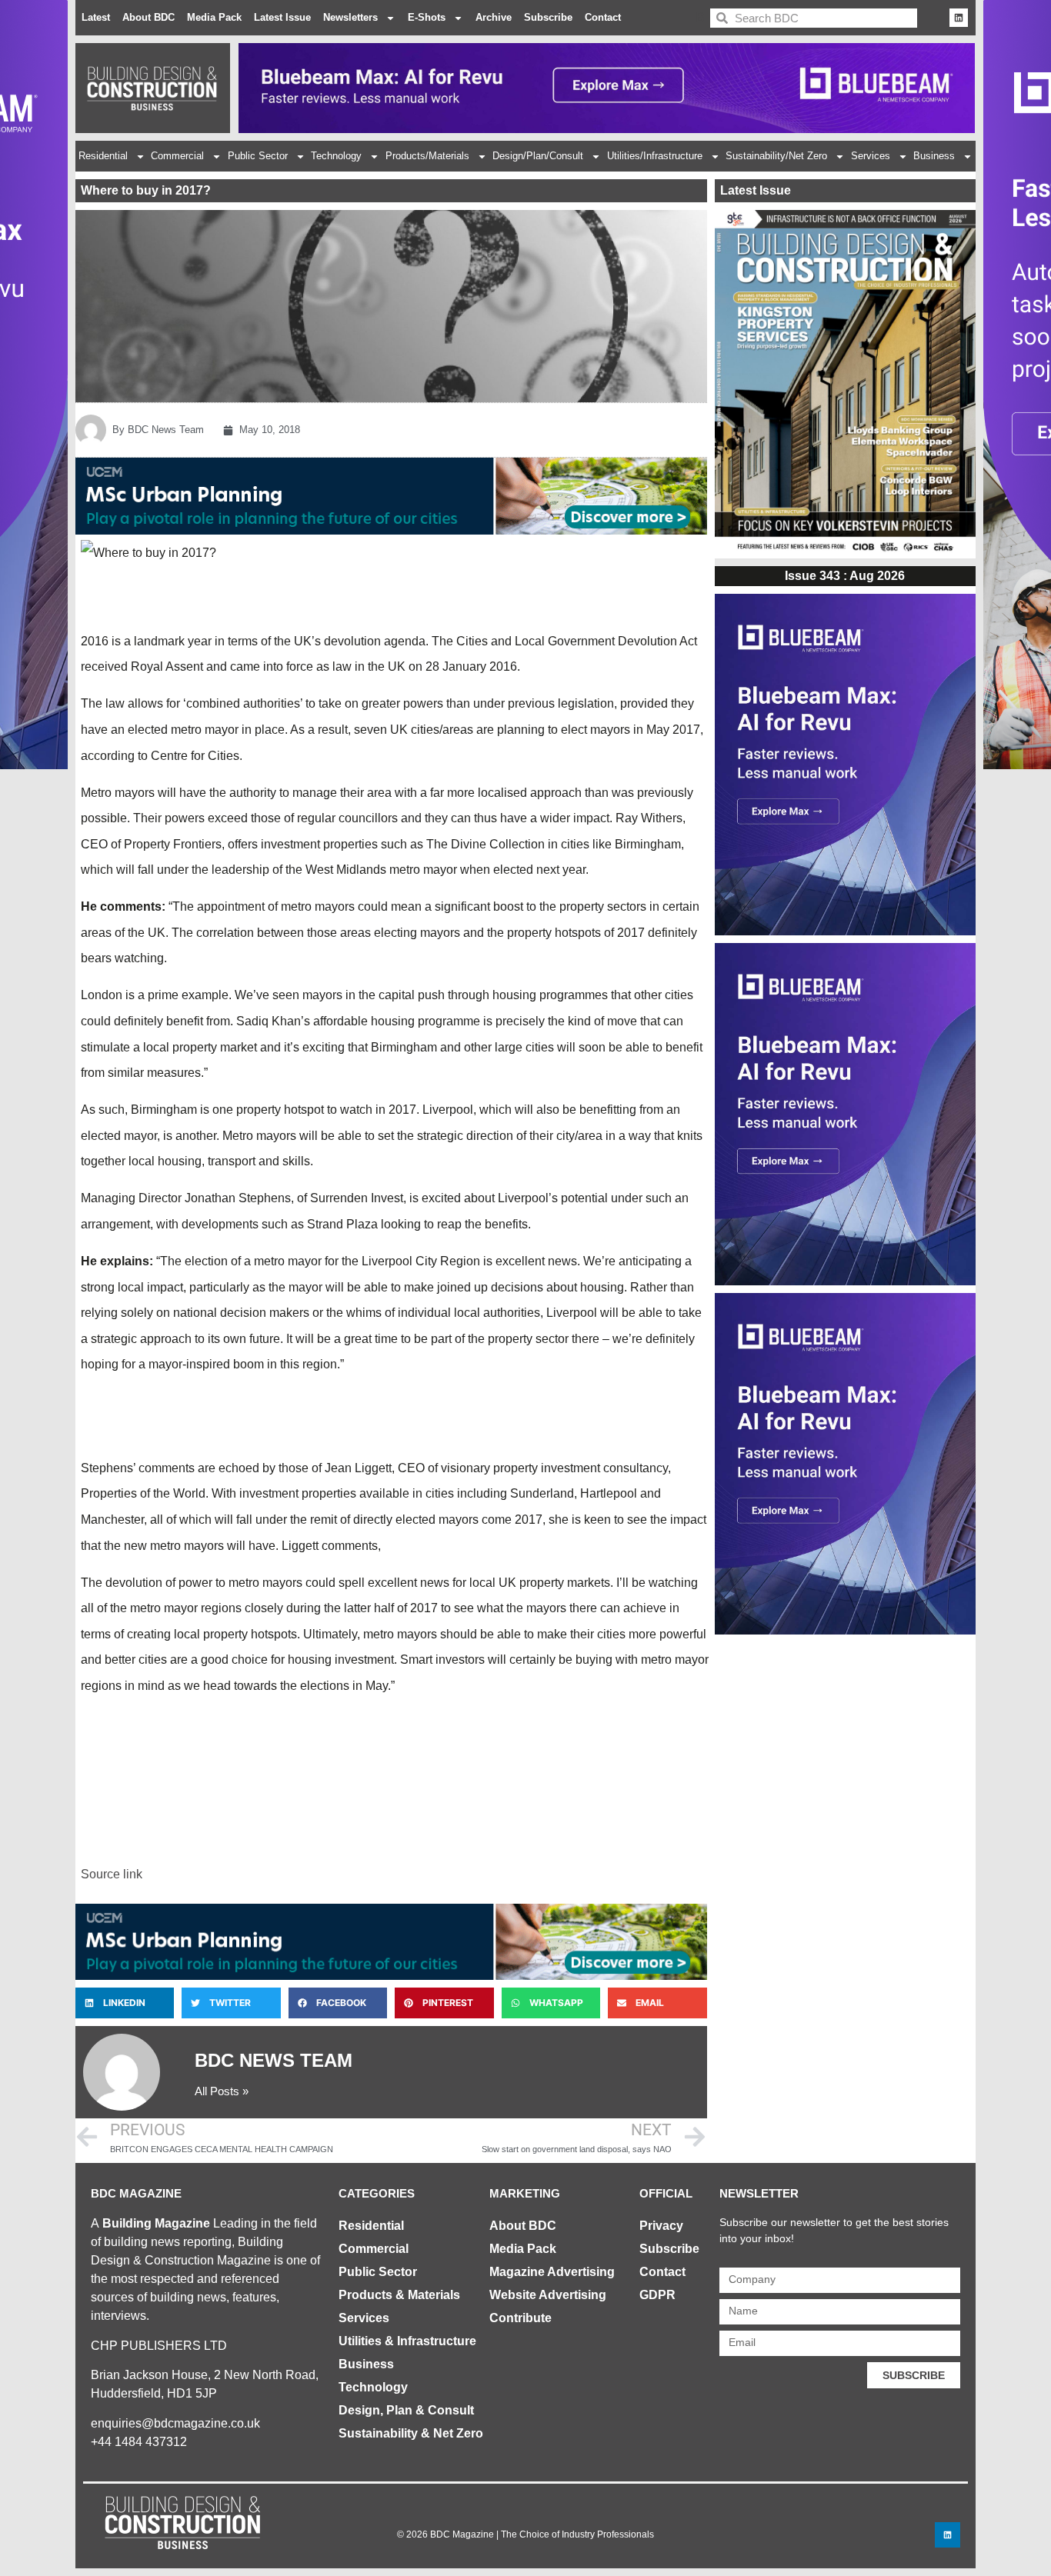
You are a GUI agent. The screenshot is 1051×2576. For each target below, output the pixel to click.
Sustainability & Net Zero (411, 2433)
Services (871, 156)
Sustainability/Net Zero (776, 156)
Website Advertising (548, 2295)
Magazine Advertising (552, 2272)
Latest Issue (282, 17)
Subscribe (548, 17)
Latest (96, 17)
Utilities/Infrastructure (655, 156)
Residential (103, 156)
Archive (494, 17)
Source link (112, 1874)
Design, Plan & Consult (406, 2410)
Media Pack (214, 17)
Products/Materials (427, 156)
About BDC (148, 17)
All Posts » (222, 2091)
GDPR (657, 2295)
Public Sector (258, 156)
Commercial (177, 156)
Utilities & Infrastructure (407, 2341)
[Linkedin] (959, 18)
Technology (336, 156)
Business (934, 156)
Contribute (520, 2318)
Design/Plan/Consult (538, 156)
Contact (603, 17)
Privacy (661, 2226)
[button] (125, 2003)
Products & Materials (399, 2295)
